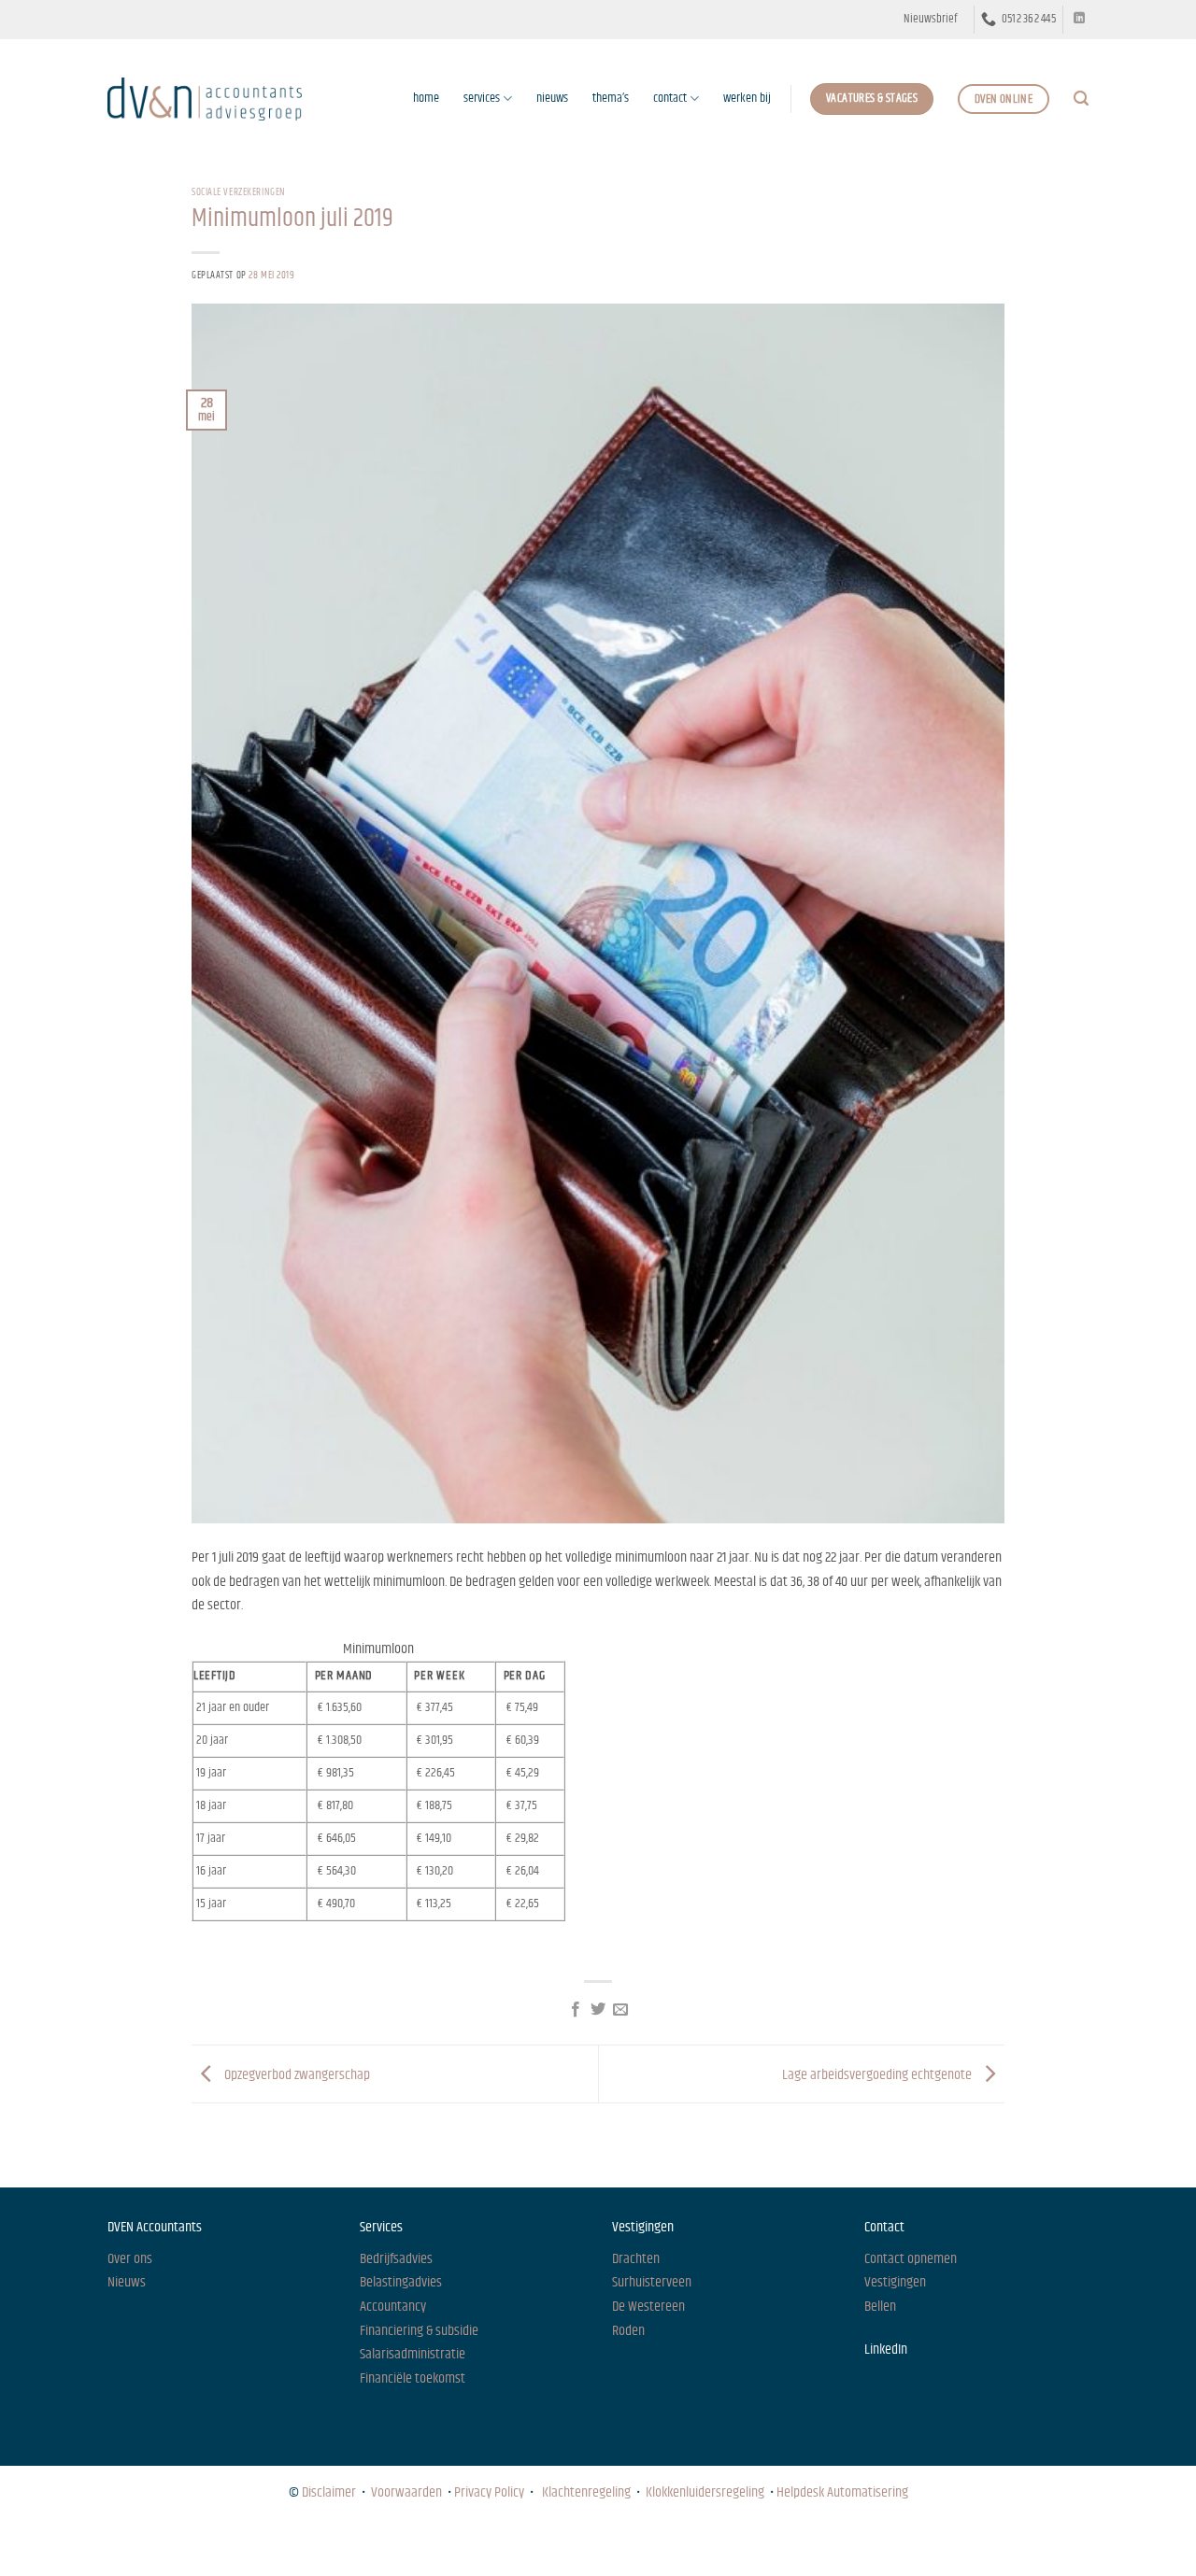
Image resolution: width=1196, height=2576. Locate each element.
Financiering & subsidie (419, 2331)
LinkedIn (886, 2350)
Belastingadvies (401, 2282)
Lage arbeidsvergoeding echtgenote (878, 2074)
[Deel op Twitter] (598, 2010)
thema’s (611, 98)
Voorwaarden (406, 2492)
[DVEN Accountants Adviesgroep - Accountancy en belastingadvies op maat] (205, 99)
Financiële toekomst (413, 2378)
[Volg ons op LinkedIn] (1079, 19)
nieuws (552, 98)
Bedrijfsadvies (396, 2259)
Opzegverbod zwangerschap (296, 2074)
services (482, 98)
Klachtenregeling (586, 2492)
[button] (930, 20)
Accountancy (393, 2307)
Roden (628, 2331)
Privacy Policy (489, 2492)
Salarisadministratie (413, 2354)
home (426, 98)
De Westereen (648, 2307)
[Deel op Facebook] (575, 2010)
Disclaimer (329, 2492)
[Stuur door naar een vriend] (620, 2010)
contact (670, 98)
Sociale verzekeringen (239, 192)
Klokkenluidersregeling (705, 2492)
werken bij (747, 98)
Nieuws (124, 2545)
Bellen (880, 2307)
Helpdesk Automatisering (842, 2492)
